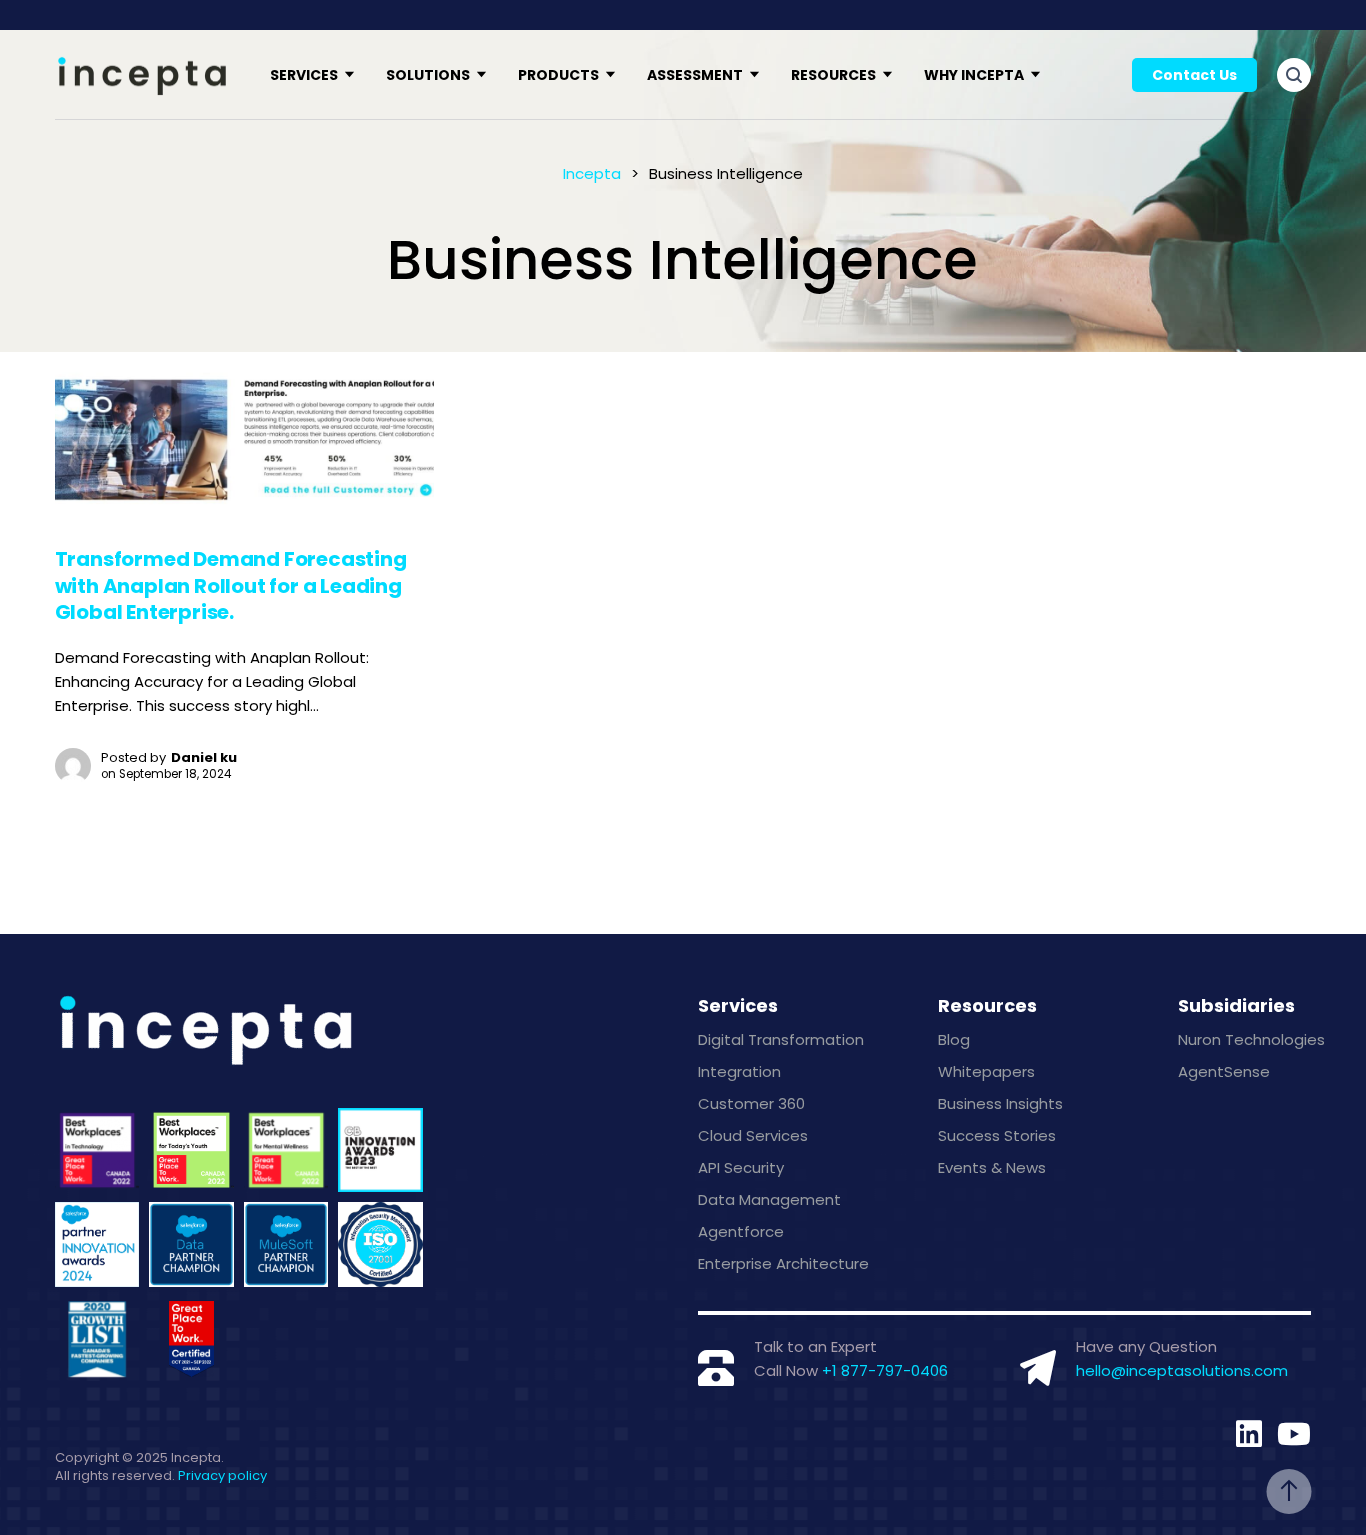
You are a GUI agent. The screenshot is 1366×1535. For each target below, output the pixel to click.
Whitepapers (986, 1071)
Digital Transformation (781, 1039)
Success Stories (997, 1135)
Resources (833, 75)
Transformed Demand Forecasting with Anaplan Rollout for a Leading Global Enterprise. (231, 585)
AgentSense (1224, 1071)
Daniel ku (204, 757)
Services (304, 75)
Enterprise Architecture (783, 1263)
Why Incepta (974, 75)
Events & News (992, 1167)
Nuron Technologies (1251, 1039)
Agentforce (741, 1231)
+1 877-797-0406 (885, 1370)
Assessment (695, 75)
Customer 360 (751, 1103)
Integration (739, 1071)
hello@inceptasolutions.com (1182, 1370)
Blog (954, 1039)
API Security (741, 1167)
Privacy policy (222, 1475)
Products (558, 75)
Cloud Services (753, 1135)
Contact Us (1194, 75)
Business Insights (1000, 1103)
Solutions (428, 75)
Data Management (769, 1199)
